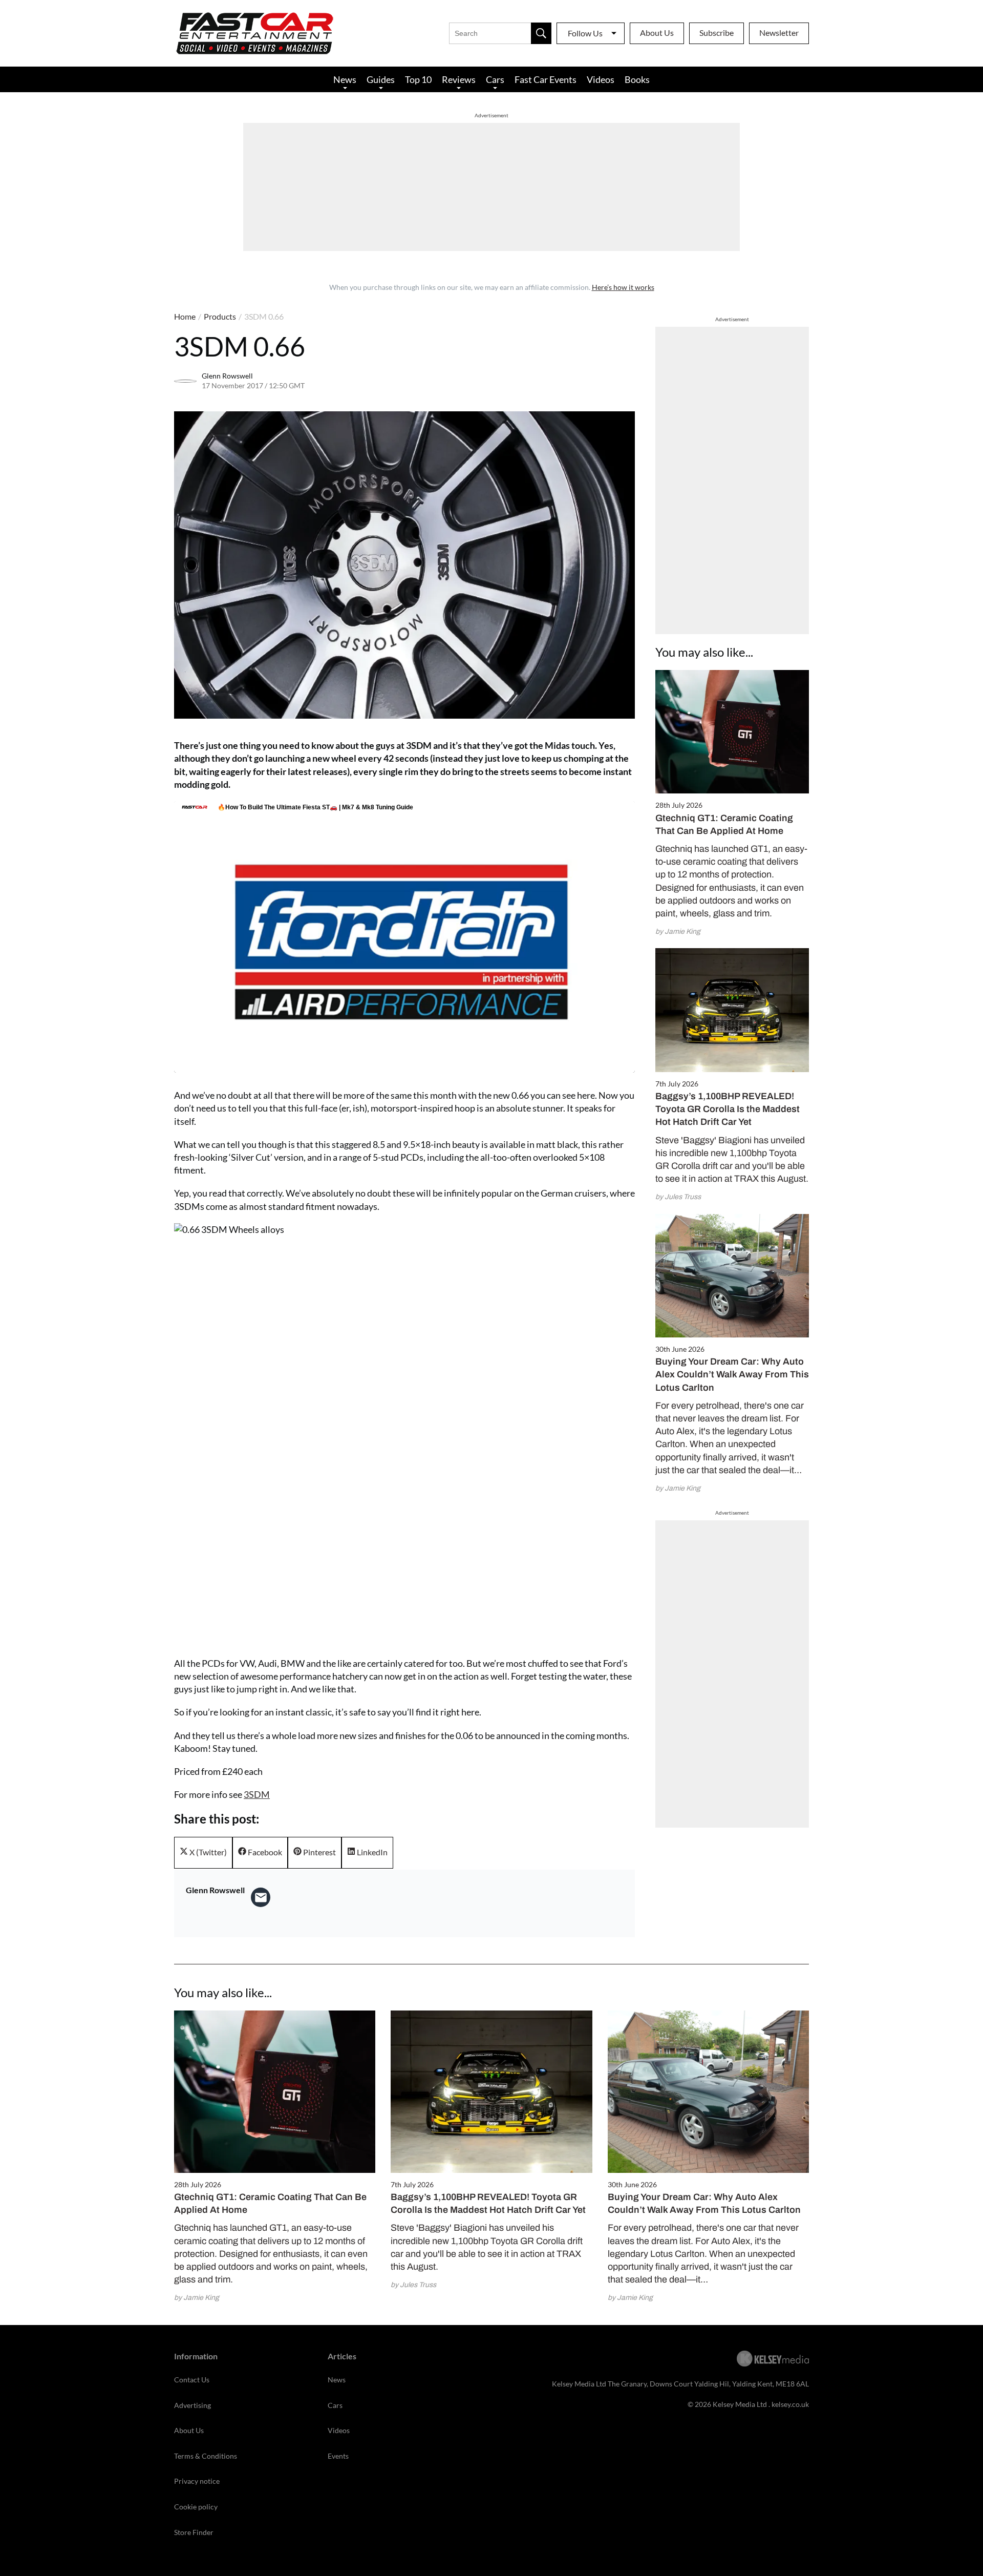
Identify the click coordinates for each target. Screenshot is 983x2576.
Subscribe (717, 33)
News (345, 79)
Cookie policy (196, 2507)
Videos (601, 79)
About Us (657, 33)
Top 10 (418, 79)
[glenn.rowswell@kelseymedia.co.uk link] (261, 1897)
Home (185, 316)
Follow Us (585, 33)
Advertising (193, 2405)
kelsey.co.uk (790, 2404)
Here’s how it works (623, 287)
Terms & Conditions (206, 2456)
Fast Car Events (546, 79)
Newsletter (779, 33)
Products (220, 316)
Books (637, 79)
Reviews (459, 79)
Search (541, 33)
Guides (381, 79)
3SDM (257, 1794)
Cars (495, 79)
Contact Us (192, 2380)
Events (338, 2456)
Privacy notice (197, 2481)
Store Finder (194, 2532)
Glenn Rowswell (227, 376)
